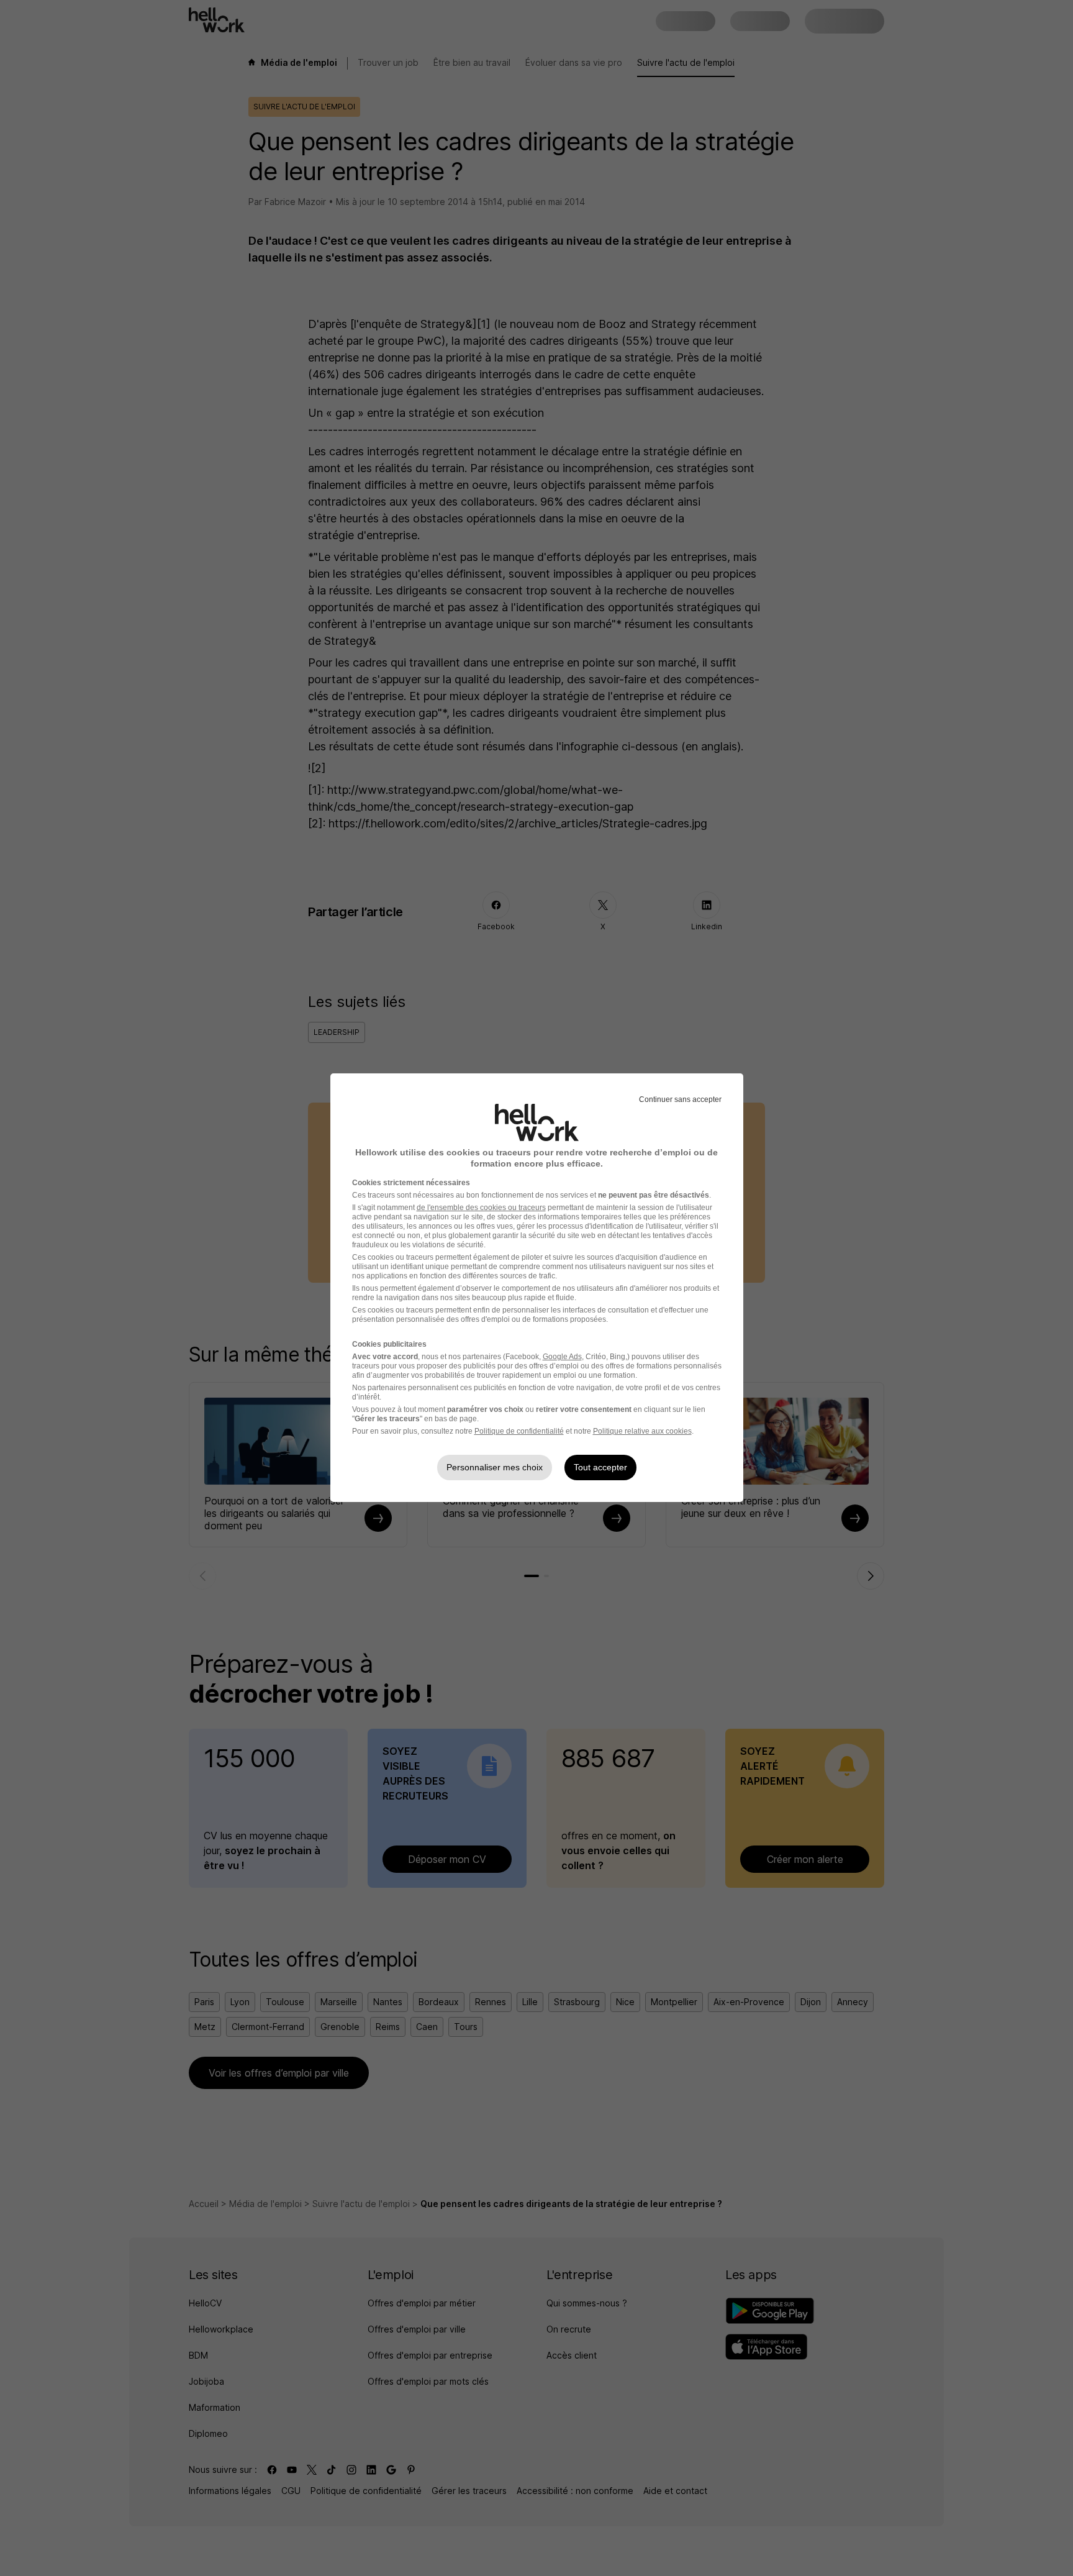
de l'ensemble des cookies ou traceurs (481, 1208)
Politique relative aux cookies (642, 1431)
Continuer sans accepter (680, 1099)
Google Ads (562, 1357)
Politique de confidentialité (519, 1431)
